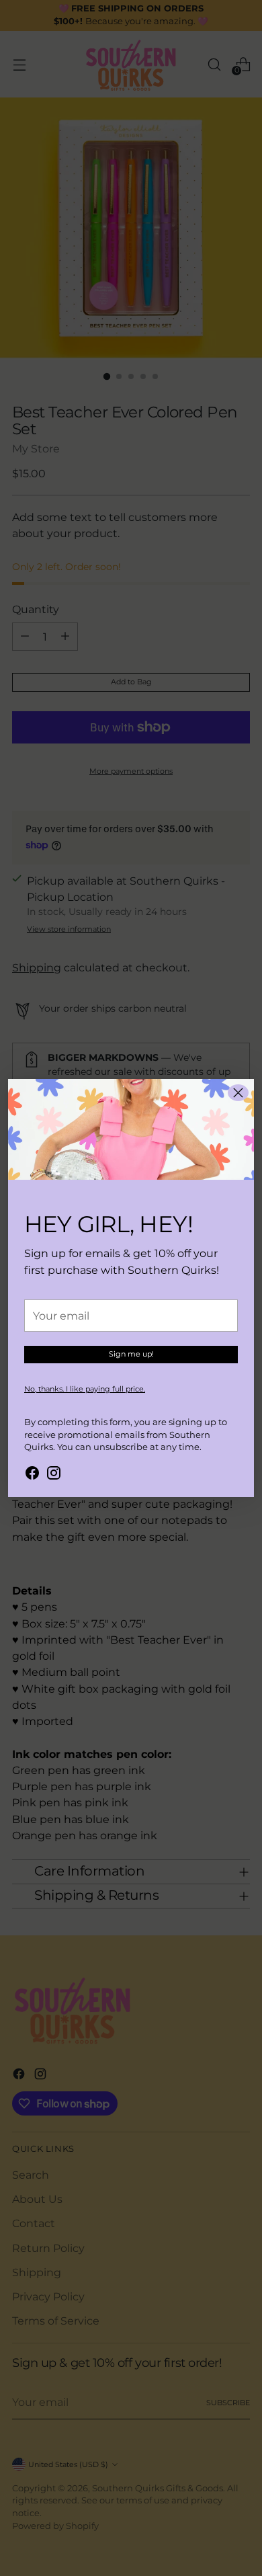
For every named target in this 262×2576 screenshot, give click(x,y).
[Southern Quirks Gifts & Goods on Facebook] (32, 1475)
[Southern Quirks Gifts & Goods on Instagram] (54, 1475)
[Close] (238, 1093)
